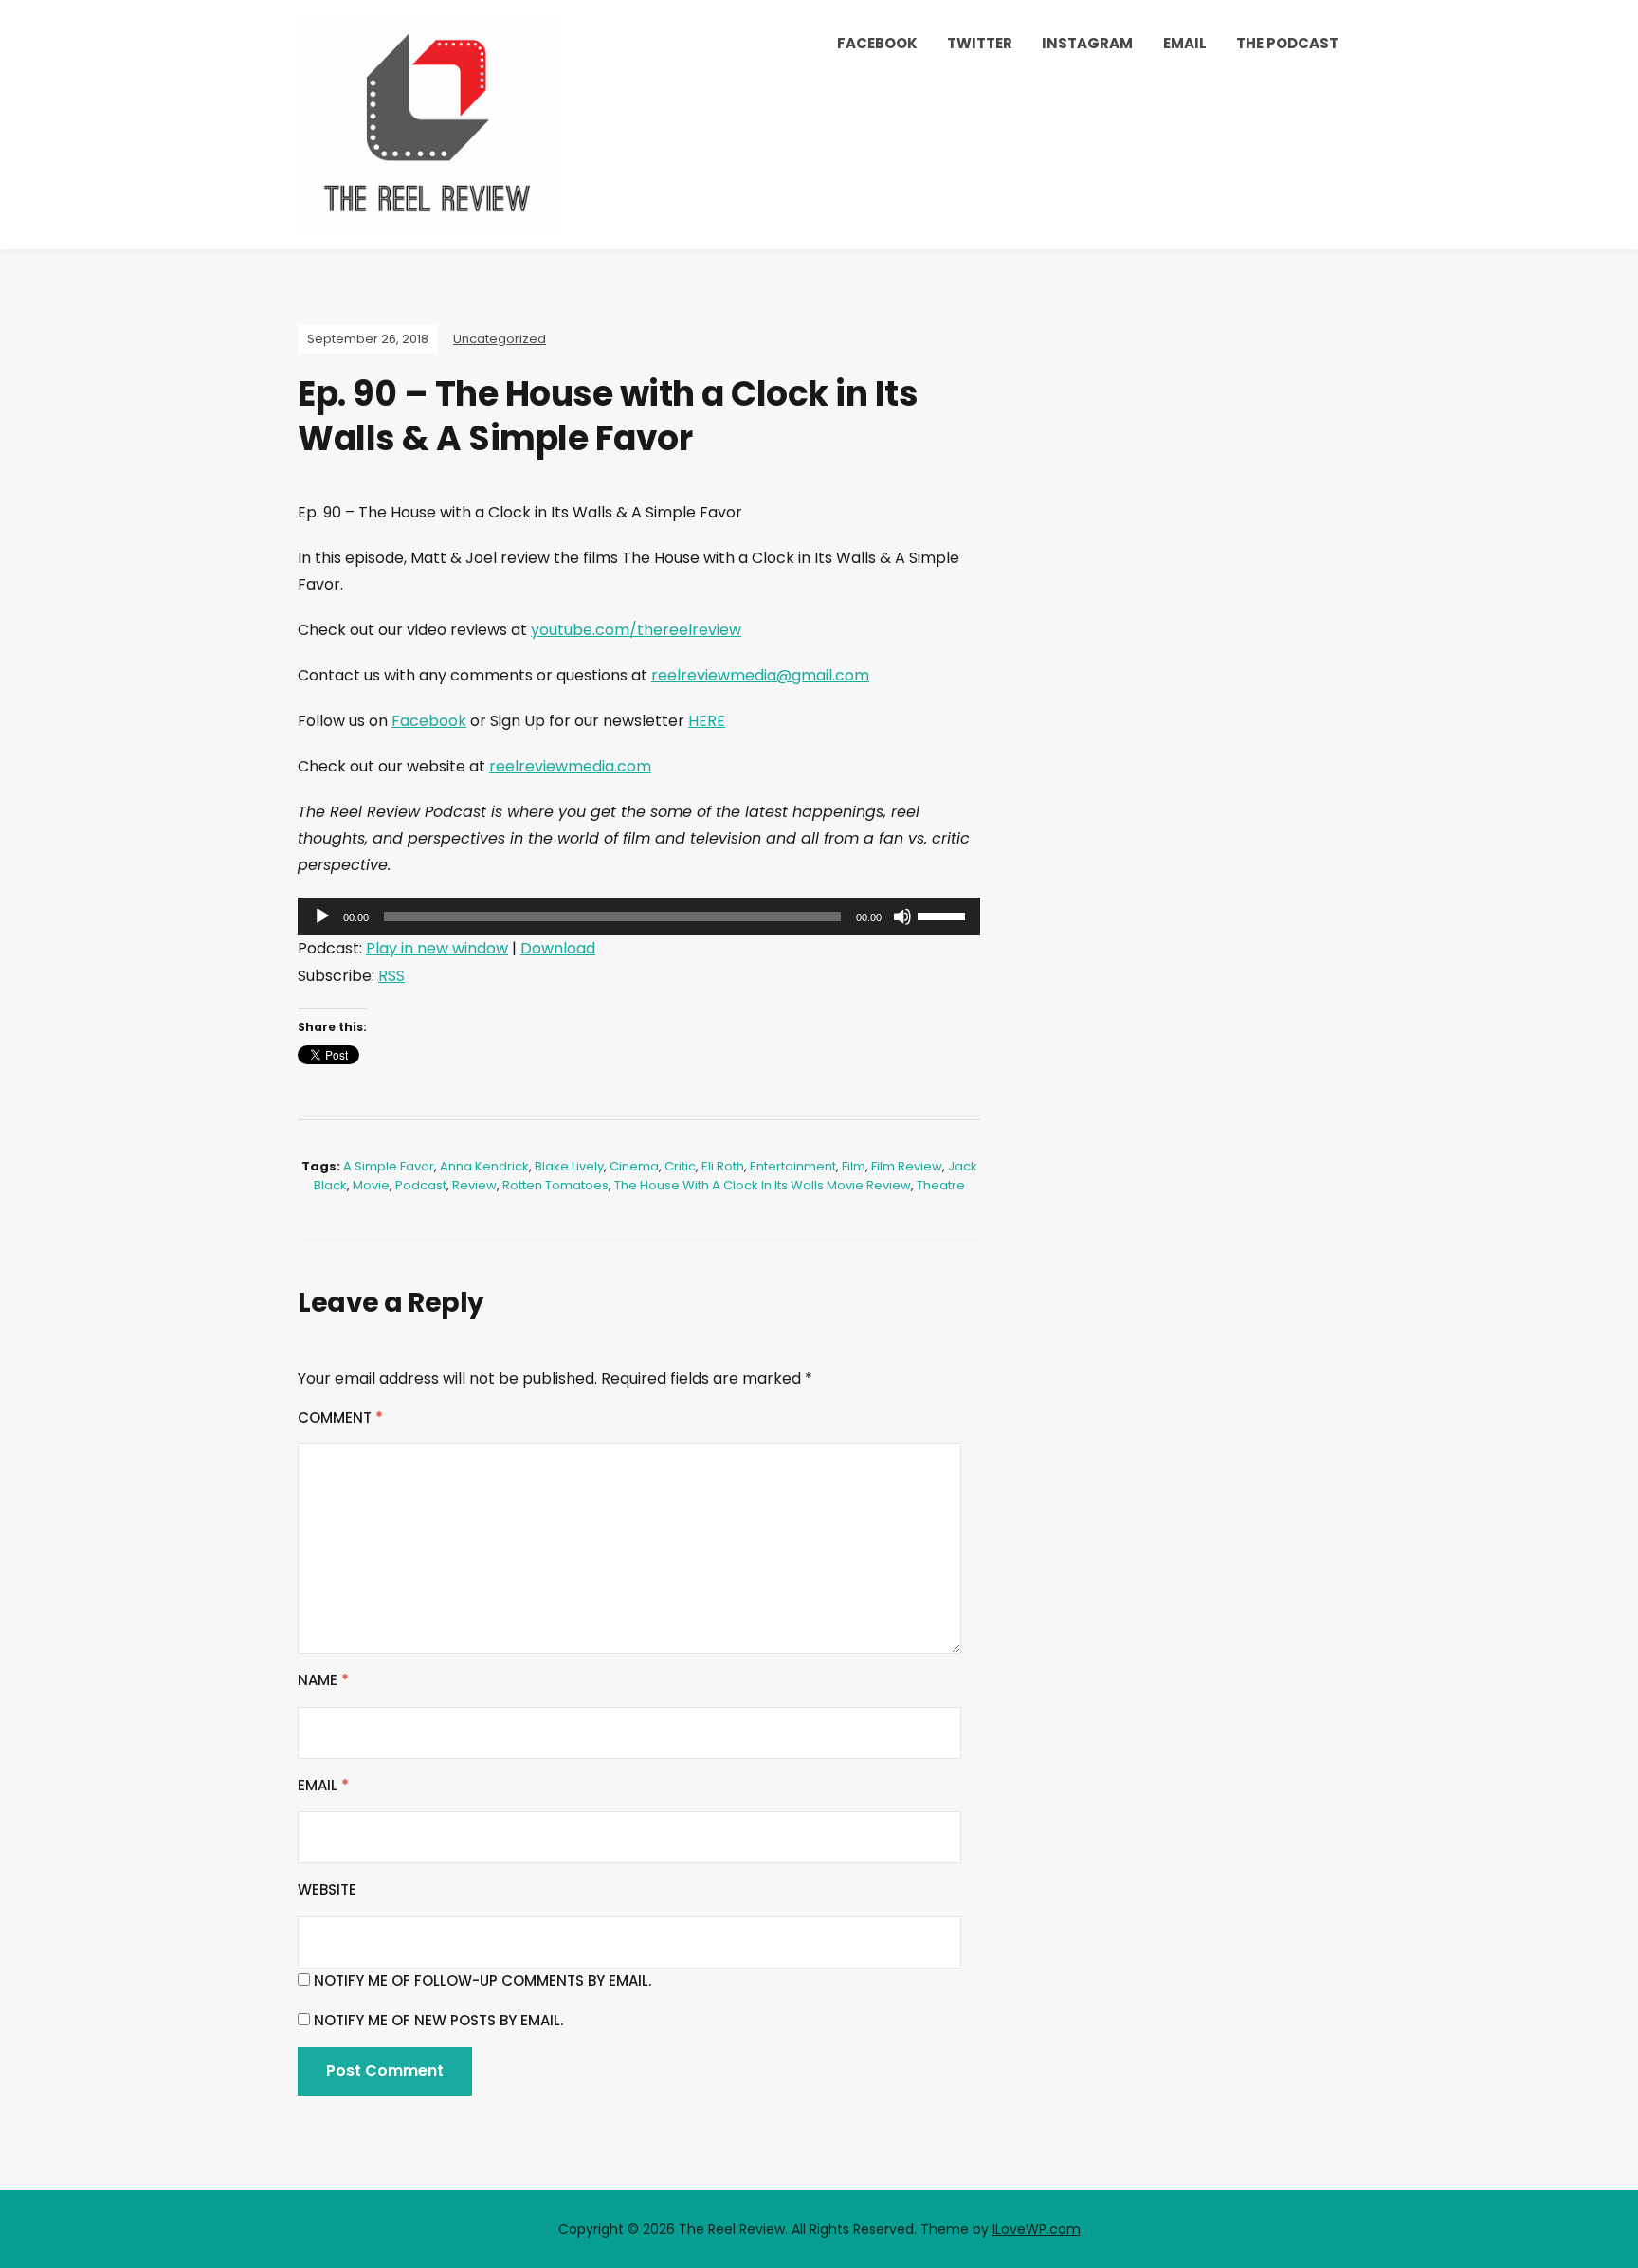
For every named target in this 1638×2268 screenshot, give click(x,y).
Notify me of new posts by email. (438, 2020)
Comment (340, 1417)
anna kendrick (484, 1166)
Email (1185, 43)
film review (907, 1166)
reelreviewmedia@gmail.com (760, 675)
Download (558, 948)
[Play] (322, 916)
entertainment (793, 1166)
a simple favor (389, 1166)
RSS (391, 976)
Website (327, 1889)
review (474, 1185)
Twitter (980, 43)
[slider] (944, 915)
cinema (634, 1166)
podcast (421, 1185)
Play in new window (437, 948)
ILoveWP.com (1037, 2229)
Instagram (1087, 43)
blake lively (569, 1166)
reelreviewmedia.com (570, 766)
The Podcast (1287, 43)
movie (371, 1185)
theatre (941, 1185)
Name (323, 1680)
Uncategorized (500, 339)
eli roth (723, 1166)
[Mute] (902, 916)
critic (680, 1166)
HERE (707, 721)
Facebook (877, 43)
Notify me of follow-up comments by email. (482, 1980)
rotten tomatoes (555, 1185)
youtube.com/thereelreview (636, 630)
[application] (639, 916)
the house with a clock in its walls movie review (763, 1185)
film (854, 1166)
